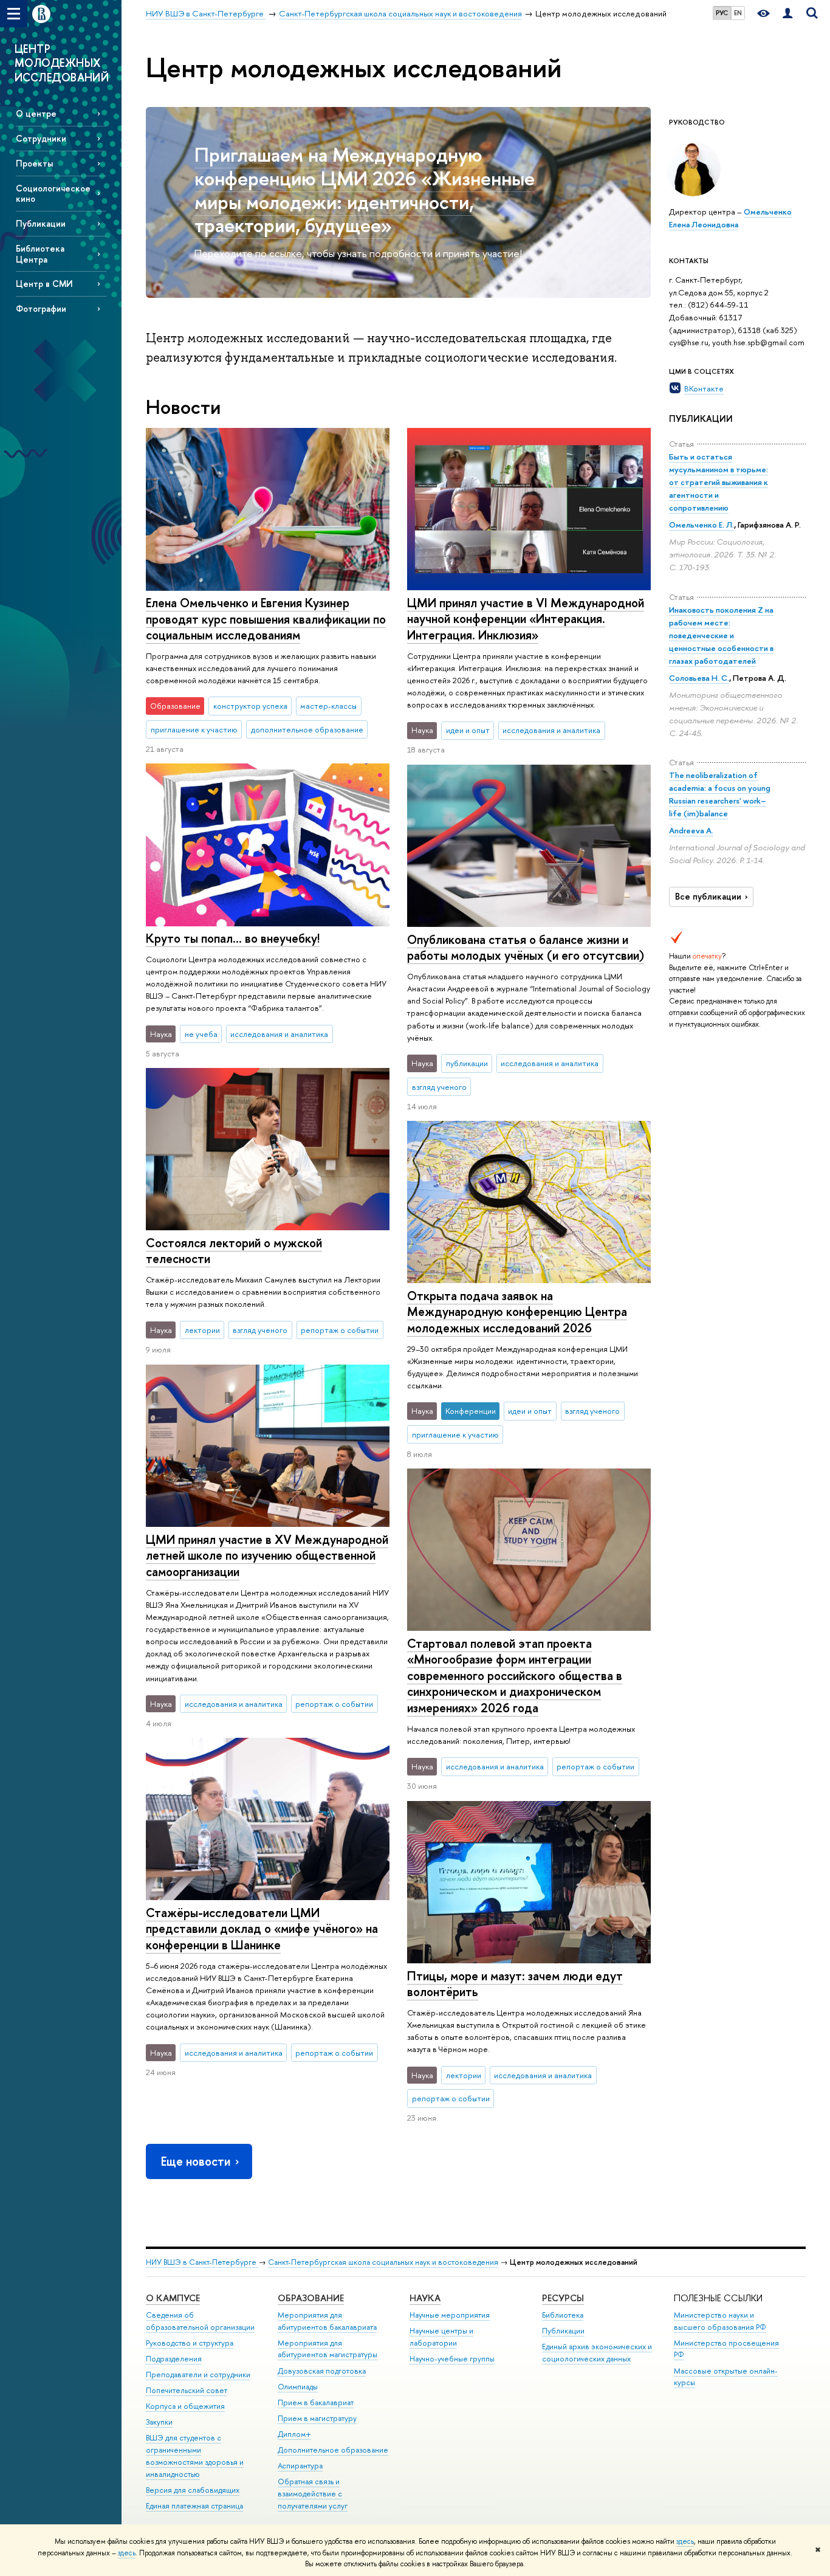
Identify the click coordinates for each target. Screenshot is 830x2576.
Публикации (41, 223)
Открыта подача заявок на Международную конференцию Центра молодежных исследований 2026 (517, 1312)
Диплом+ (294, 2434)
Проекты (34, 163)
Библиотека (563, 2315)
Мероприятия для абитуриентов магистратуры (328, 2349)
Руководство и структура (190, 2343)
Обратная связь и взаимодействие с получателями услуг (313, 2494)
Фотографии (41, 308)
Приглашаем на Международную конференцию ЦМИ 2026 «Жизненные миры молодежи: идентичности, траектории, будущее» (365, 190)
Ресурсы (563, 2298)
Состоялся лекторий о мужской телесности (234, 1251)
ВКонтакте (704, 388)
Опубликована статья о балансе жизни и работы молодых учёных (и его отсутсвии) (526, 948)
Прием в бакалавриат (316, 2402)
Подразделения (174, 2359)
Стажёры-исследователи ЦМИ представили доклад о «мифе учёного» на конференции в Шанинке (262, 1929)
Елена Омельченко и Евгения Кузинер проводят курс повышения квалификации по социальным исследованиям (266, 619)
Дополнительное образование (333, 2450)
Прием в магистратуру (317, 2418)
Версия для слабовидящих (193, 2490)
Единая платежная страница (194, 2506)
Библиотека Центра (40, 253)
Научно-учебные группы (452, 2359)
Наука (425, 2298)
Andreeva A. (691, 830)
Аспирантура (300, 2466)
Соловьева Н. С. (699, 678)
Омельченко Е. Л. (701, 525)
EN (738, 13)
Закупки (159, 2422)
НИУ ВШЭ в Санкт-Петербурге (202, 2262)
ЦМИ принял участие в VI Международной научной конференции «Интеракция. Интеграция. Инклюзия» (526, 619)
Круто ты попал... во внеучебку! (233, 938)
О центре (36, 113)
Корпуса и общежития (185, 2406)
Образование (311, 2298)
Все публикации (708, 897)
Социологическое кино (53, 193)
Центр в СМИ (44, 284)
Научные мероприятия (450, 2315)
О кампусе (173, 2298)
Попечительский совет (187, 2390)
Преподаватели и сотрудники (198, 2375)
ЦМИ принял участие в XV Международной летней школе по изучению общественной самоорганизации (267, 1555)
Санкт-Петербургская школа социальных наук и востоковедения (383, 2262)
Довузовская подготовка (322, 2371)
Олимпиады (298, 2387)
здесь (685, 2541)
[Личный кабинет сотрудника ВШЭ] (787, 14)
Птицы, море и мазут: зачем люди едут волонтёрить (515, 1984)
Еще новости (196, 2161)
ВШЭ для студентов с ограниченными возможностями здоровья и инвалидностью (195, 2456)
